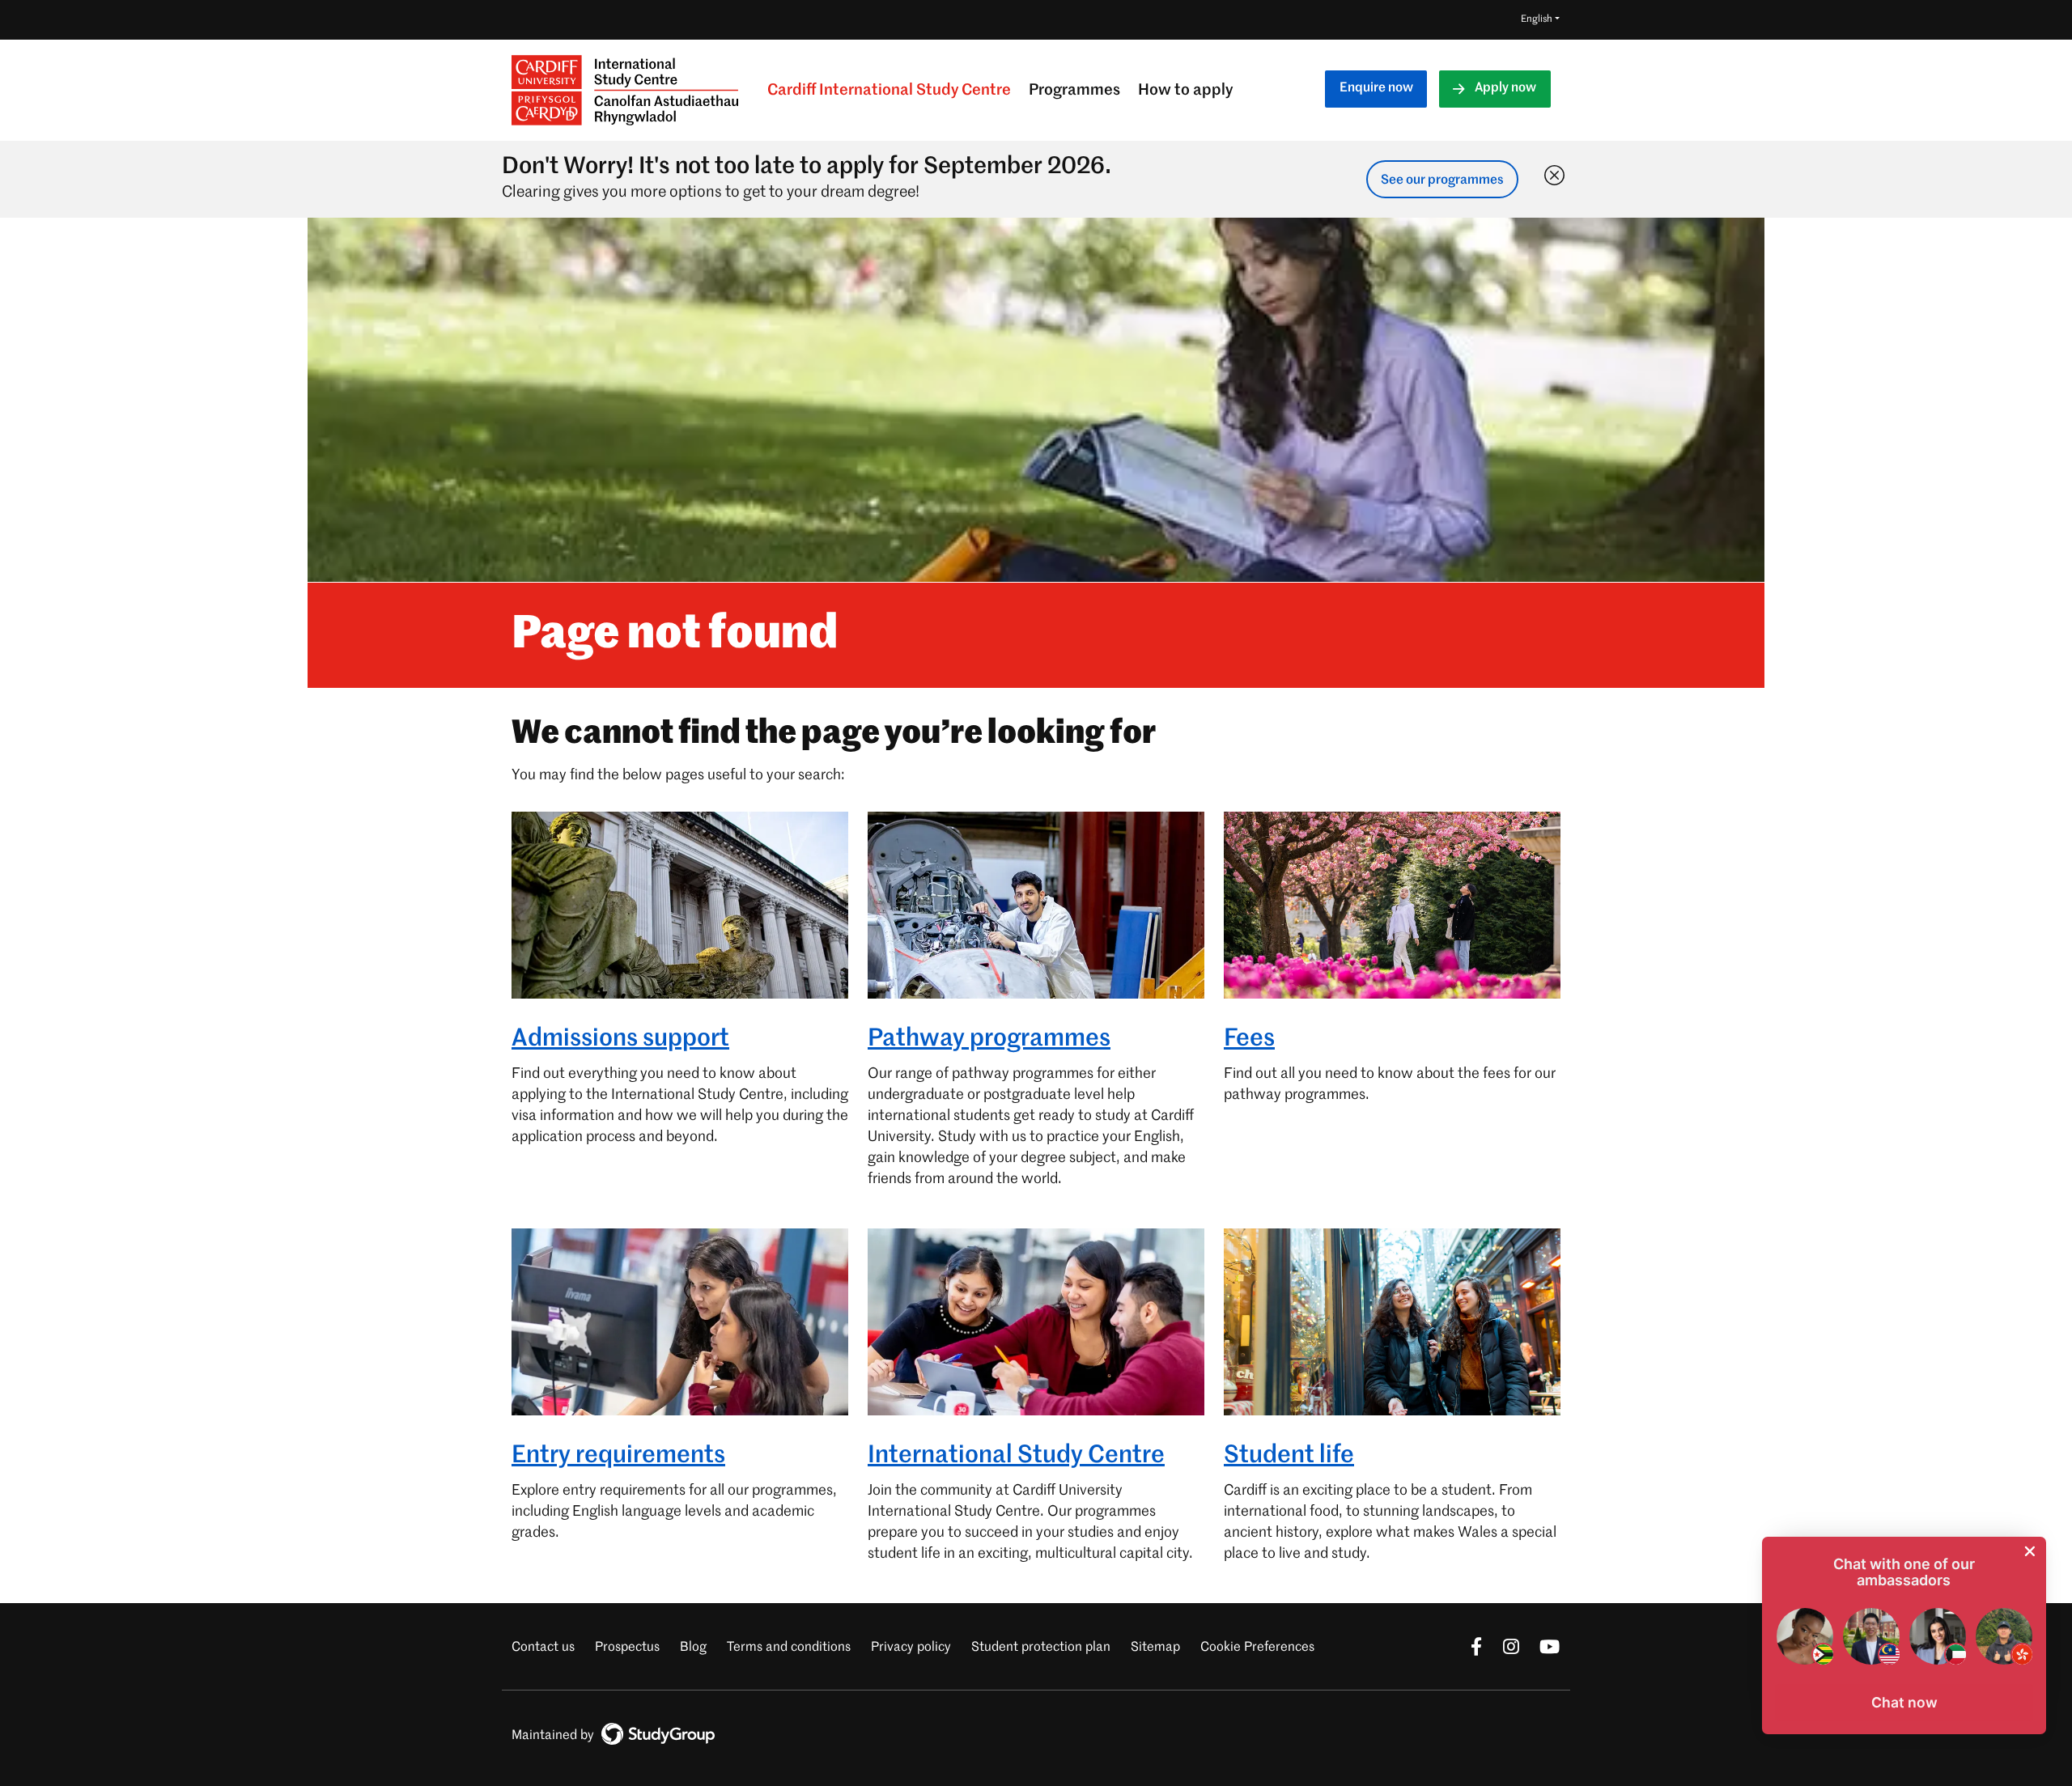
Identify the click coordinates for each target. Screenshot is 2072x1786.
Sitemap (1155, 1648)
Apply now (1505, 88)
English (1537, 19)
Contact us (543, 1648)
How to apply (1185, 90)
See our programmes (1442, 180)
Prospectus (627, 1648)
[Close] (1551, 172)
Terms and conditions (789, 1648)
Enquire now (1376, 88)
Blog (693, 1648)
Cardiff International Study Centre (889, 90)
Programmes (1074, 90)
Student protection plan (1041, 1648)
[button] (1904, 1703)
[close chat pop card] (2030, 1551)
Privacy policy (911, 1648)
